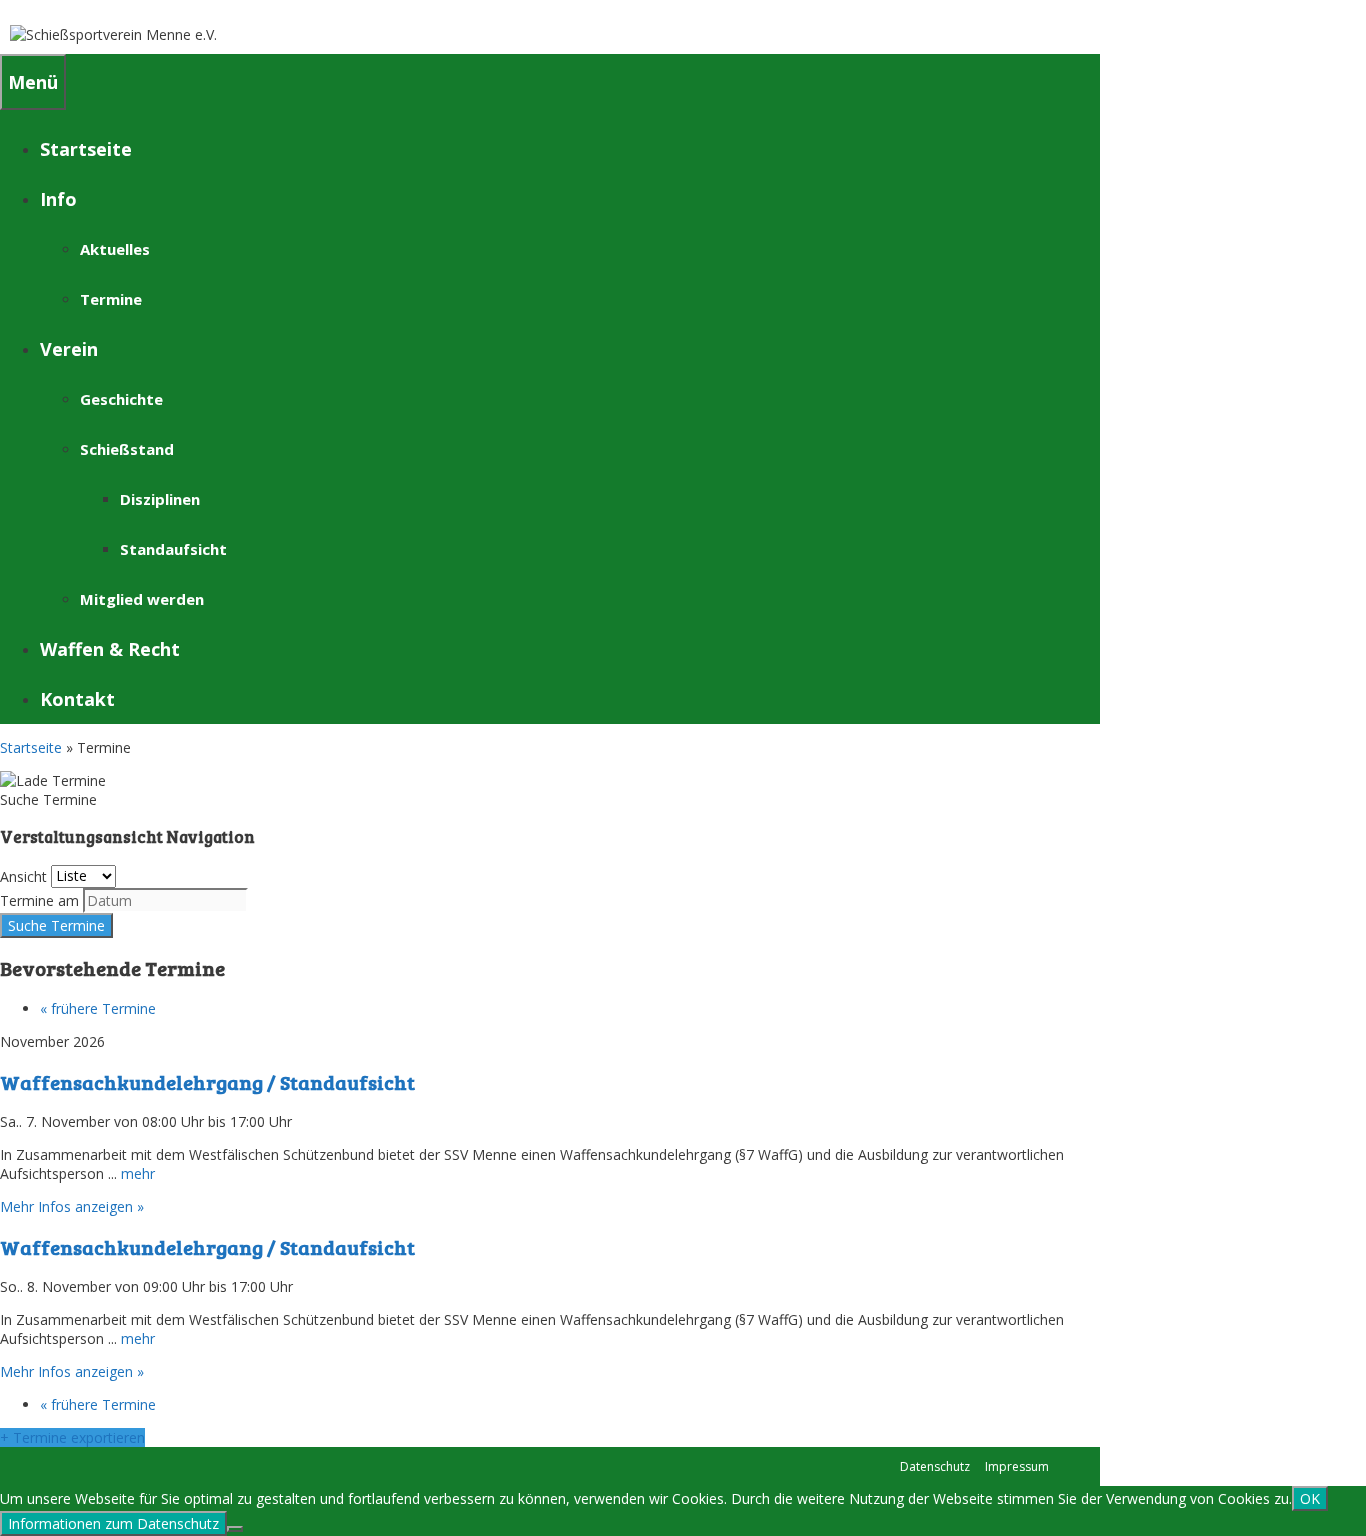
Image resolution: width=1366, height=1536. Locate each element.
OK (1310, 1498)
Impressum (1017, 1466)
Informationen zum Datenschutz (113, 1523)
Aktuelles (115, 249)
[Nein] (235, 1529)
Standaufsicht (173, 549)
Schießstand (127, 449)
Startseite (86, 149)
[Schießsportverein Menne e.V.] (113, 34)
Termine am (39, 900)
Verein (69, 349)
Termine (111, 299)
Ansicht (23, 875)
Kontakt (77, 699)
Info (58, 199)
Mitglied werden (142, 599)
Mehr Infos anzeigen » (72, 1206)
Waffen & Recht (110, 649)
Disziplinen (160, 499)
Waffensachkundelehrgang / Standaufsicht (207, 1082)
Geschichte (121, 399)
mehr (138, 1173)
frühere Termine (98, 1008)
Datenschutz (935, 1466)
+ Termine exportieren (72, 1437)
